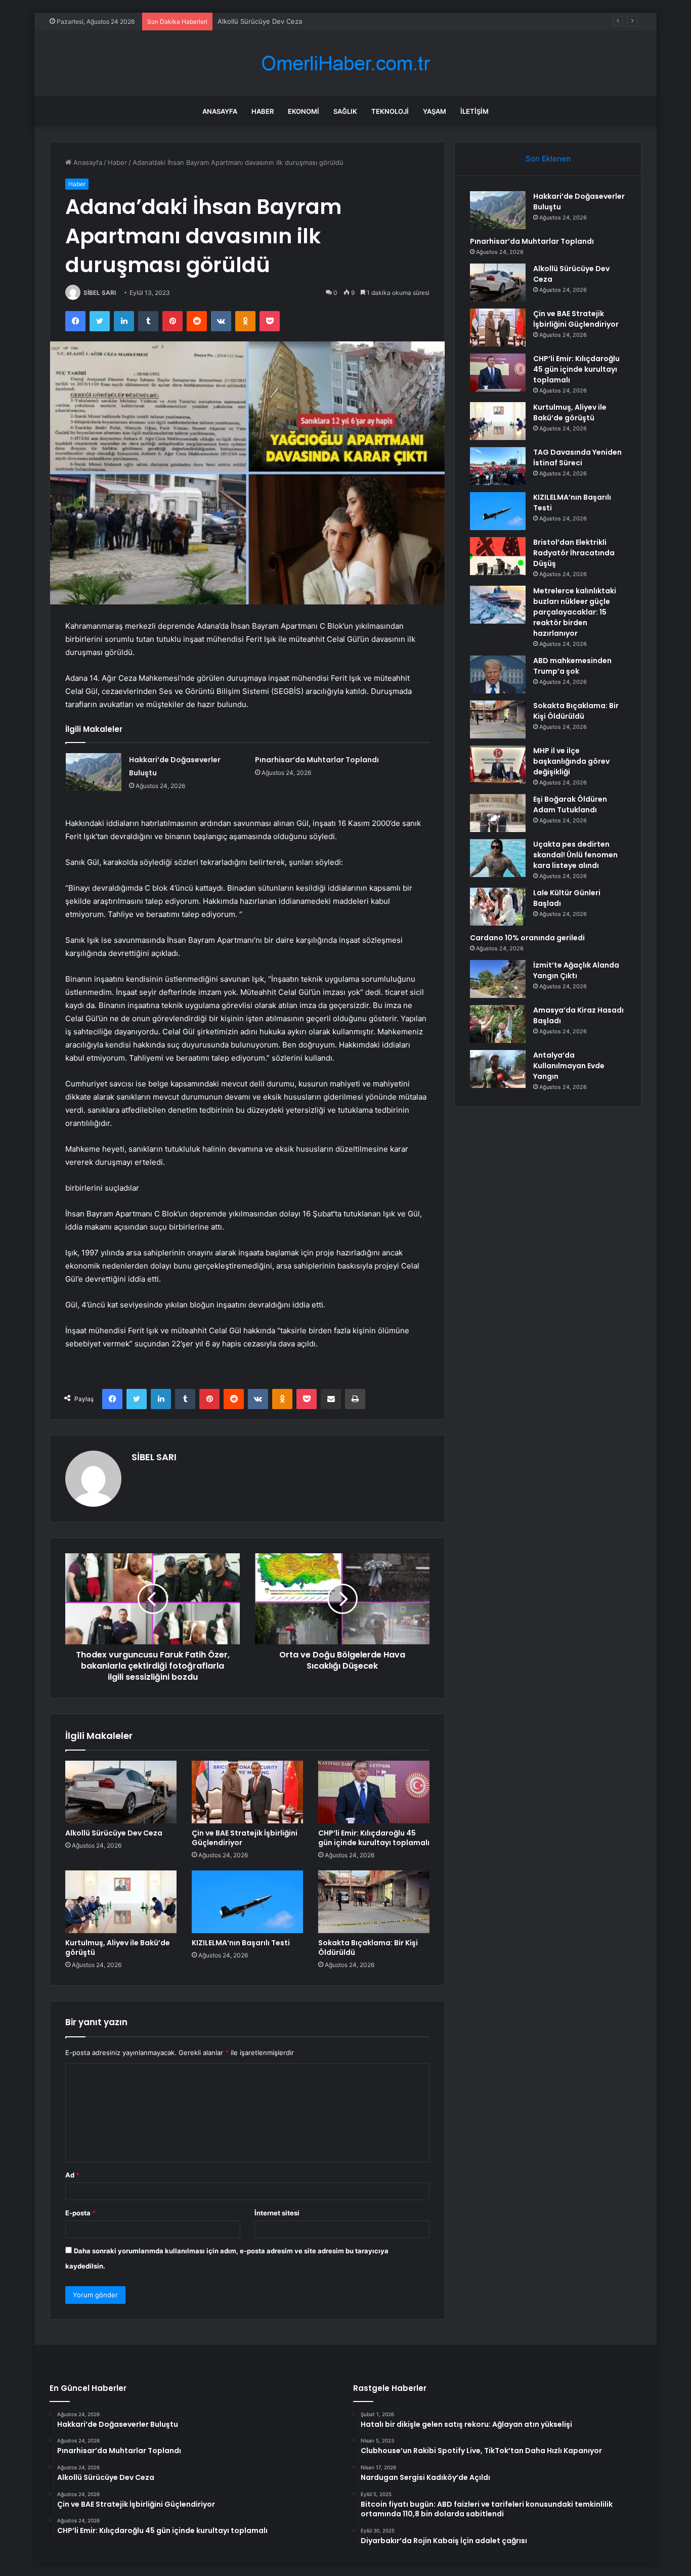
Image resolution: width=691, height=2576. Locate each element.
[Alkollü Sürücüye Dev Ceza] (121, 1792)
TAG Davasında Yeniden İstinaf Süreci (577, 457)
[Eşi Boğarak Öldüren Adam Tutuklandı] (498, 813)
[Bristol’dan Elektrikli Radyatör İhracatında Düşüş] (498, 556)
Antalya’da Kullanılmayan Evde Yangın (569, 1066)
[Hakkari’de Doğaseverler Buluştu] (94, 772)
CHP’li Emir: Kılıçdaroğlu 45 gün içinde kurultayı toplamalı (374, 1838)
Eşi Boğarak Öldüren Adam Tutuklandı (570, 804)
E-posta (80, 2213)
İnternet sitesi (277, 2213)
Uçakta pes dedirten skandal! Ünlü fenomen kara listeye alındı (575, 855)
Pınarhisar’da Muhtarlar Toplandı (317, 760)
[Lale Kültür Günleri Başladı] (498, 907)
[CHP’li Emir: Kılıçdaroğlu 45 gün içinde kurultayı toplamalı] (374, 1792)
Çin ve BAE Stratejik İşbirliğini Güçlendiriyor (245, 1838)
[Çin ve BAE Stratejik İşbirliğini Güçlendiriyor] (247, 1792)
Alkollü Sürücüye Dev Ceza (260, 21)
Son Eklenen (548, 159)
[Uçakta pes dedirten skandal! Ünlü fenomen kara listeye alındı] (498, 858)
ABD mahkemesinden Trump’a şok (572, 666)
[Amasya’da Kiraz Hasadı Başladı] (498, 1024)
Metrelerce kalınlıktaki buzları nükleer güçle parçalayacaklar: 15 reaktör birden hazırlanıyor (575, 612)
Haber (263, 111)
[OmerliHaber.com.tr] (345, 63)
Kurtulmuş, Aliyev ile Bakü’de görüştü (118, 1948)
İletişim (474, 111)
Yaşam (435, 111)
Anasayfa (220, 111)
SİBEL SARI (100, 293)
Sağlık (345, 111)
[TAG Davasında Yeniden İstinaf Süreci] (498, 466)
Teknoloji (390, 111)
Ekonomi (304, 111)
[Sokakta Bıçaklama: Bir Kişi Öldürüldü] (374, 1902)
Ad (72, 2175)
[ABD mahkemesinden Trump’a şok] (498, 674)
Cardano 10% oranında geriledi (527, 938)
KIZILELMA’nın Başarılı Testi (241, 1943)
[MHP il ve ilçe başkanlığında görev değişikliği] (498, 765)
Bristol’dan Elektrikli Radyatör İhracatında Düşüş (574, 553)
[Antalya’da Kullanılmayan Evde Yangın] (498, 1069)
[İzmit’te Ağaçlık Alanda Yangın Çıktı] (498, 979)
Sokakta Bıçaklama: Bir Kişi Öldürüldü (368, 1948)
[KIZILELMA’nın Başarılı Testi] (247, 1902)
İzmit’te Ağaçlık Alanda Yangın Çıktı (576, 970)
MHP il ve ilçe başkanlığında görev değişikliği (571, 761)
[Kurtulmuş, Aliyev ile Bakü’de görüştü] (121, 1902)
